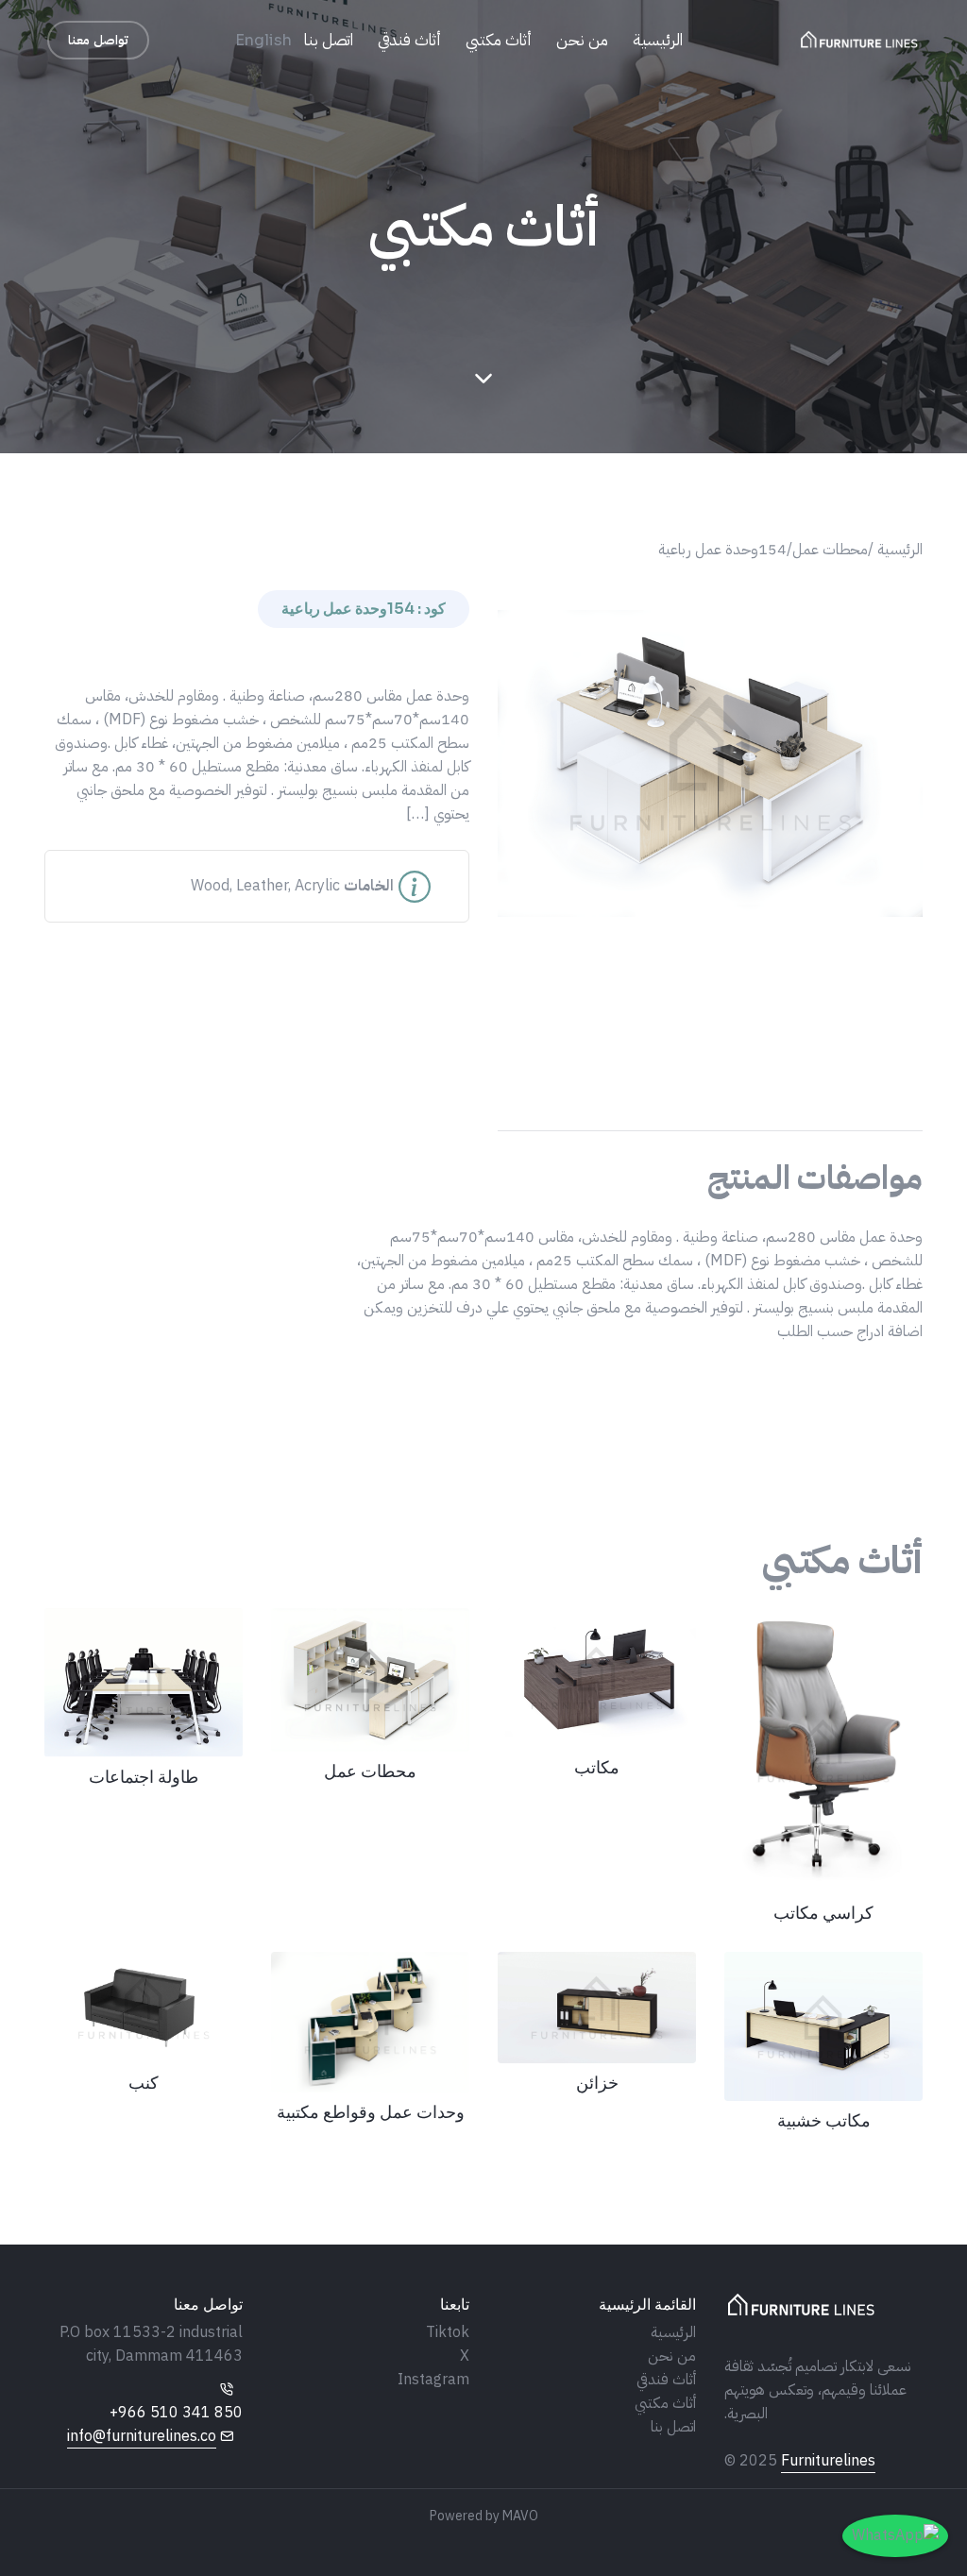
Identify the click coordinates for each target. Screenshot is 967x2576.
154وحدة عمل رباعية (722, 550)
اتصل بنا (329, 40)
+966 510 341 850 (176, 2413)
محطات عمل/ (827, 550)
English (263, 40)
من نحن (582, 40)
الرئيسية (658, 40)
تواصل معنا (98, 40)
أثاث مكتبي (499, 40)
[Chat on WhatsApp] (895, 2536)
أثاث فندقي (409, 40)
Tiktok (448, 2332)
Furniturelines (828, 2461)
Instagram (433, 2380)
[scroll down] (483, 379)
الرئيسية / (895, 550)
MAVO (520, 2516)
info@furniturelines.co (142, 2436)
